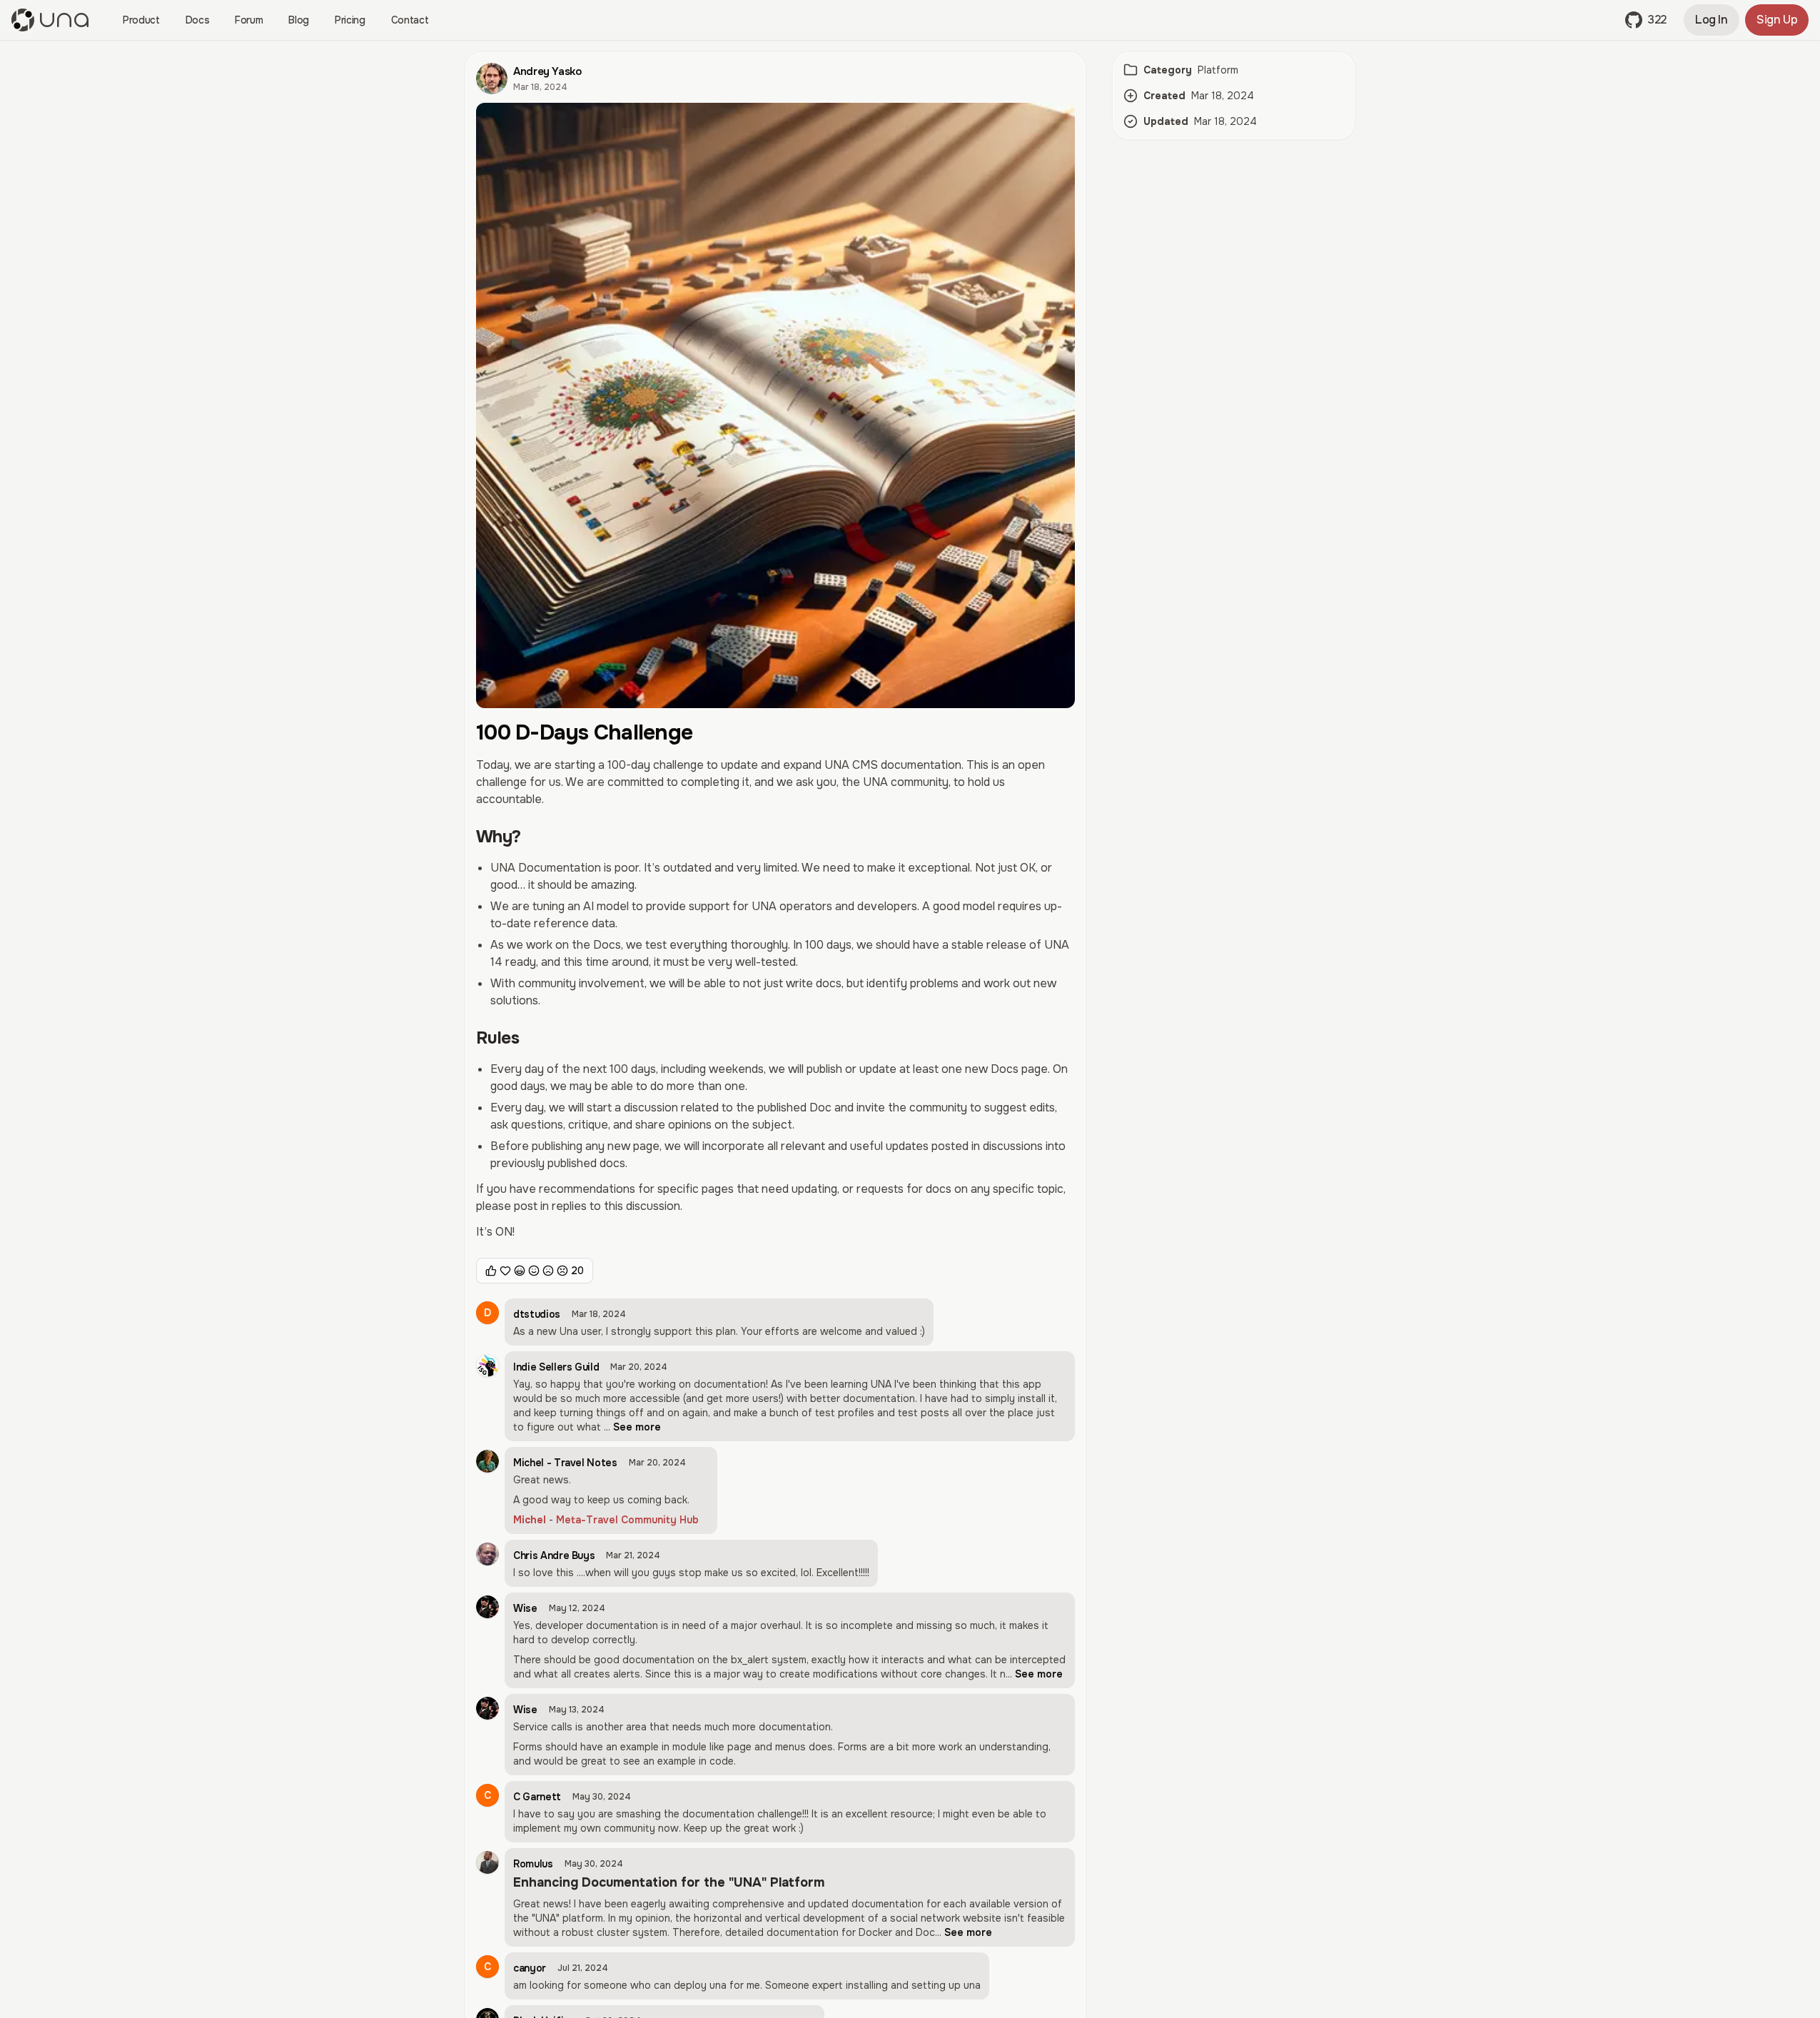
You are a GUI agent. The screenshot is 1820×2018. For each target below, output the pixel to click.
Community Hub (660, 1520)
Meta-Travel (587, 1520)
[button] (1646, 20)
